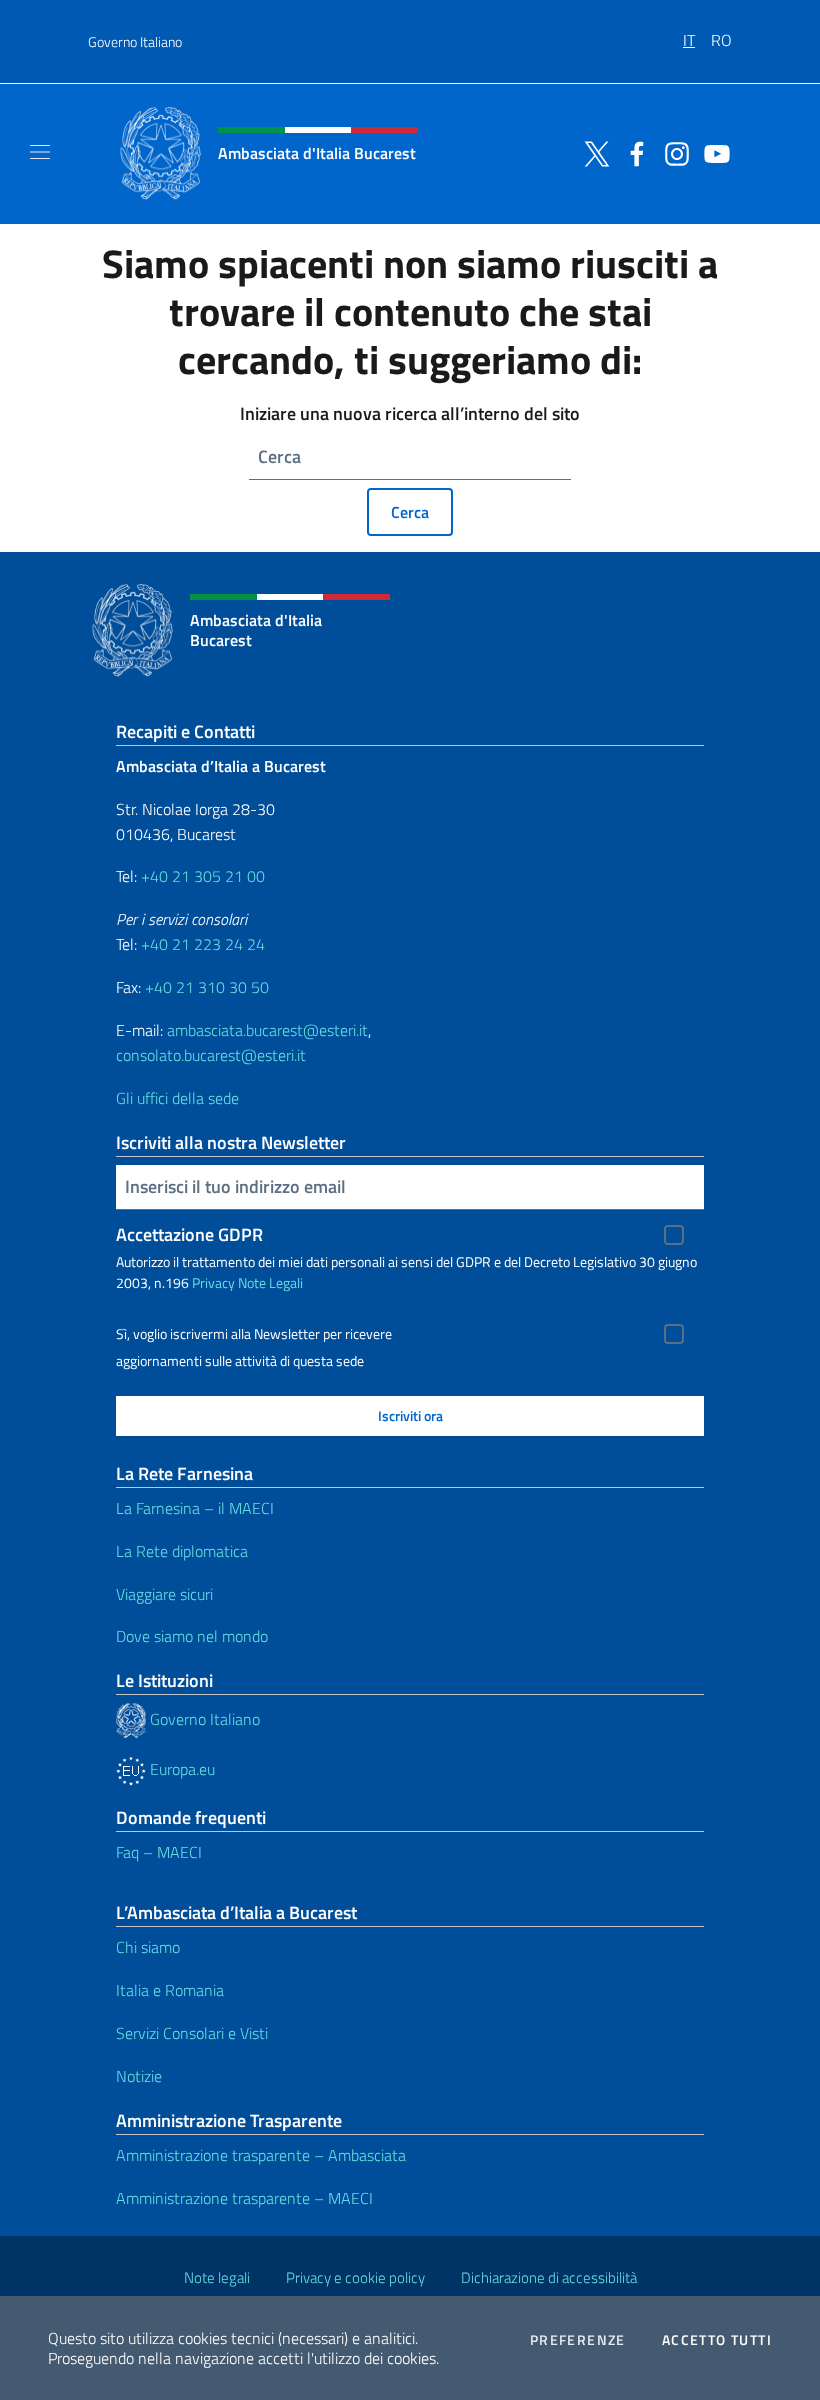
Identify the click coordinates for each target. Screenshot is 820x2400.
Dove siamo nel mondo (192, 1636)
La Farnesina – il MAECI (195, 1508)
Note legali (217, 2277)
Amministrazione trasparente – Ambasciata (261, 2155)
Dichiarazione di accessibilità (549, 2277)
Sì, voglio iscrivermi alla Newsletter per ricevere (254, 1334)
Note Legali (270, 1282)
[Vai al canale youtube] (712, 152)
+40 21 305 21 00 (203, 876)
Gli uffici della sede (177, 1098)
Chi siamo (148, 1947)
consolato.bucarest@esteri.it (211, 1055)
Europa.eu (180, 1769)
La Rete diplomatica (182, 1551)
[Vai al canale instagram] (672, 152)
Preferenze (578, 2340)
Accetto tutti (717, 2340)
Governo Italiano (135, 41)
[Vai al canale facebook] (632, 152)
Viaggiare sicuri (164, 1594)
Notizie (139, 2076)
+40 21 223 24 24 (203, 944)
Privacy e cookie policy (355, 2277)
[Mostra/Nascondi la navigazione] (40, 152)
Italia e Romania (170, 1990)
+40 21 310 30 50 (207, 987)
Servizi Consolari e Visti (192, 2033)
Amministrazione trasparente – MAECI (244, 2198)
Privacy (213, 1282)
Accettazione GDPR (189, 1234)
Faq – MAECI (159, 1852)
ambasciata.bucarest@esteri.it (267, 1030)
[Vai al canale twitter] (592, 152)
